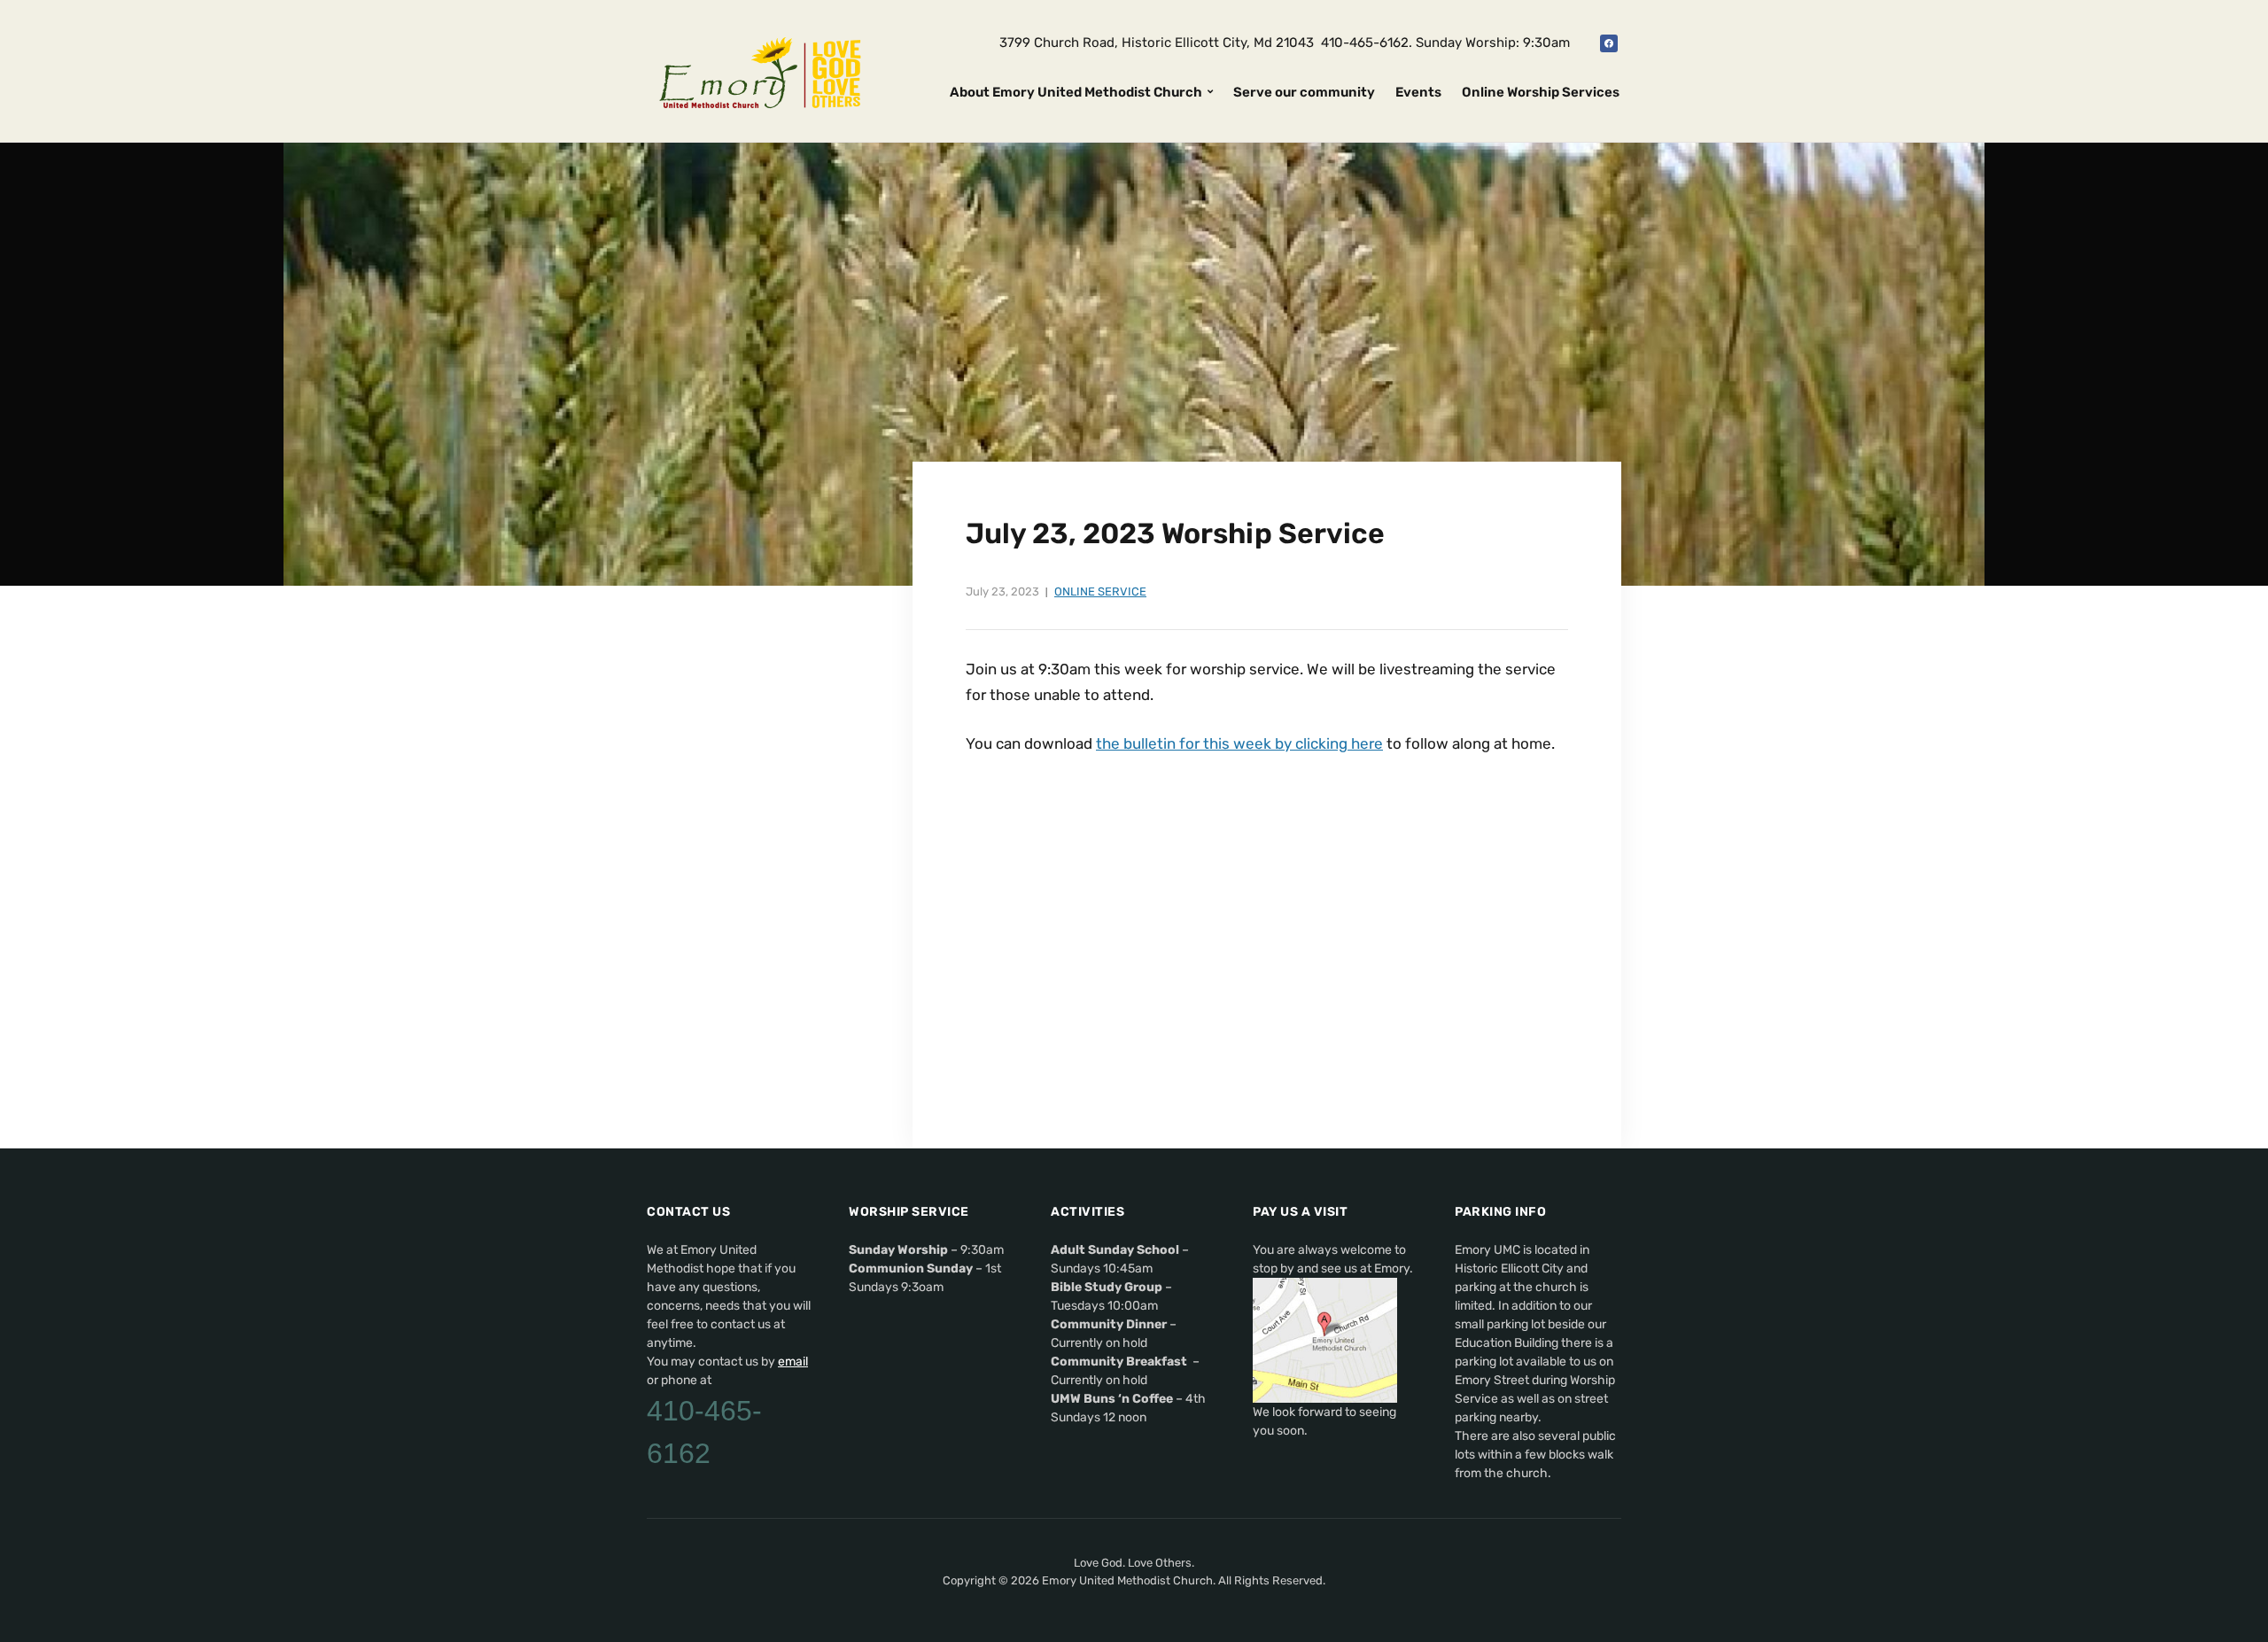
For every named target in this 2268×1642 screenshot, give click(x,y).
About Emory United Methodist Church (1076, 92)
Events (1418, 92)
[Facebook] (1609, 43)
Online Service (1100, 591)
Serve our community (1304, 92)
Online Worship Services (1541, 92)
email (793, 1362)
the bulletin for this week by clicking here (1239, 743)
